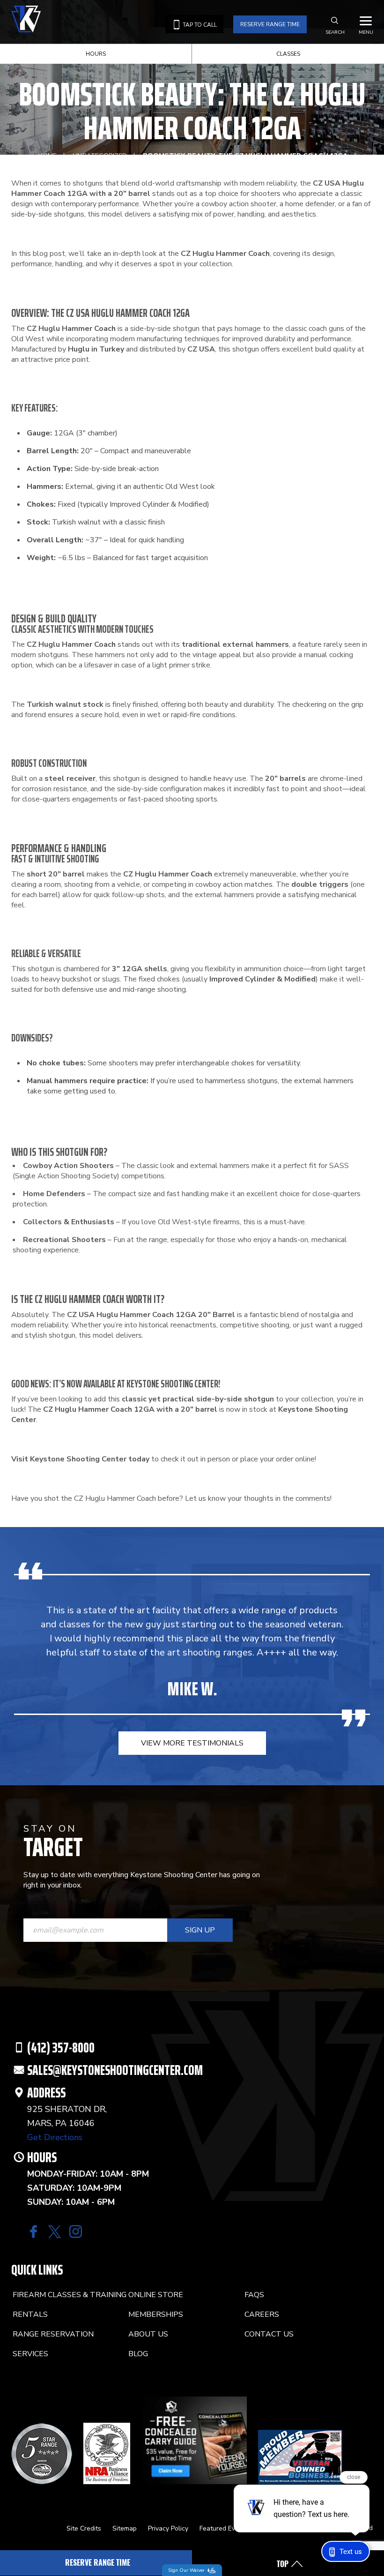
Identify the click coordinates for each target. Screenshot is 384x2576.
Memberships (156, 2314)
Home (47, 156)
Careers (262, 2314)
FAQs (254, 2295)
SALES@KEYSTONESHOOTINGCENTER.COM (115, 2070)
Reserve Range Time (270, 24)
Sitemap (125, 2528)
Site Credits (84, 2528)
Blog (138, 2354)
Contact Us (269, 2334)
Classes (288, 54)
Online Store (156, 2295)
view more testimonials (192, 1743)
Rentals (30, 2314)
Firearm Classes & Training (70, 2295)
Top (283, 2564)
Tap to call (199, 25)
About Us (148, 2334)
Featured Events (224, 2528)
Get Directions (55, 2137)
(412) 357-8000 (61, 2048)
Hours (96, 54)
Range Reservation (53, 2334)
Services (30, 2354)
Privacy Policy (168, 2528)
